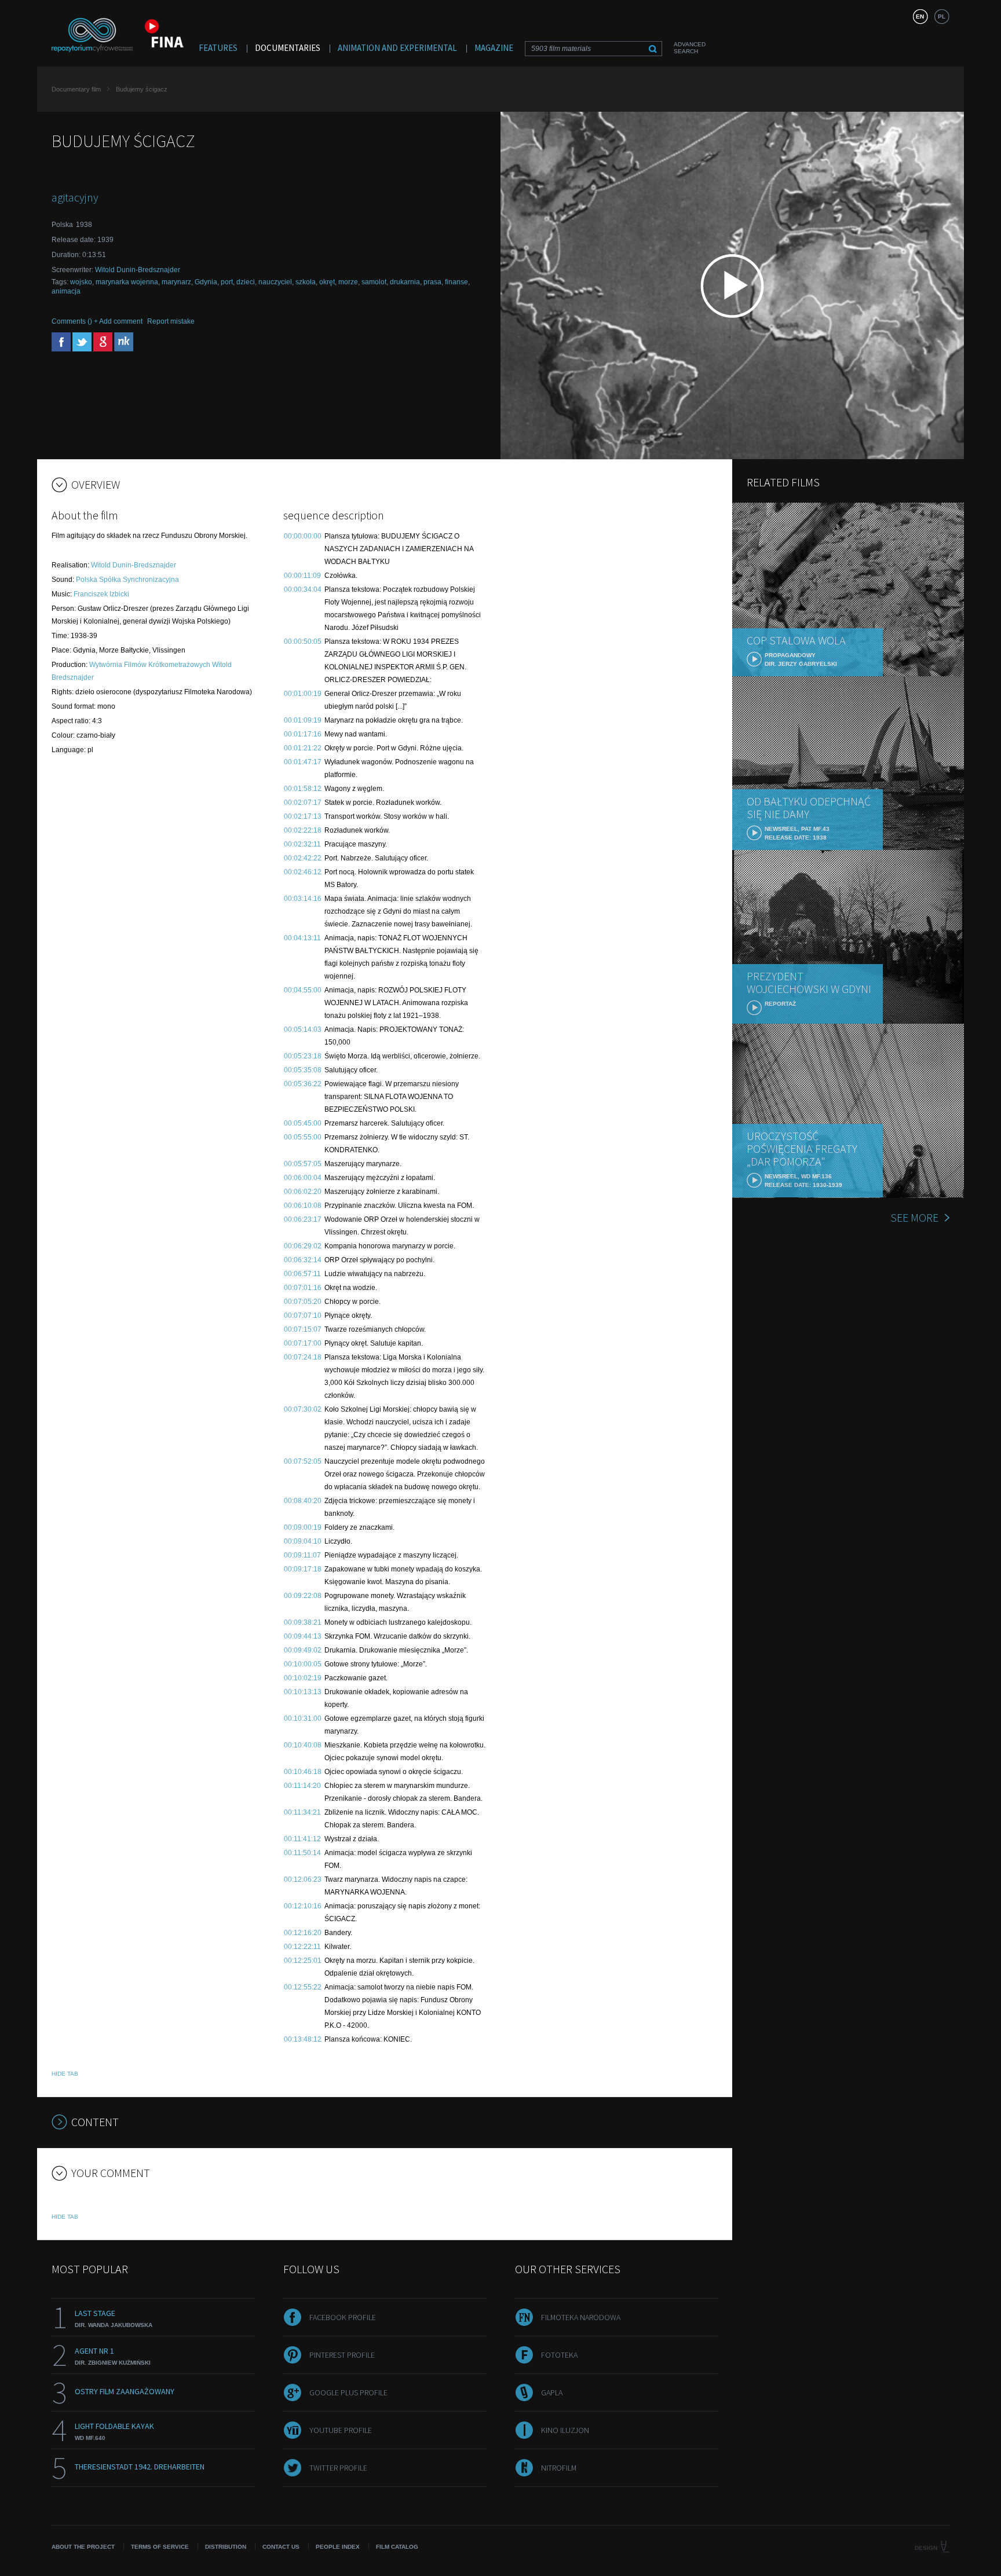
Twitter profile (338, 2468)
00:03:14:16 (303, 899)
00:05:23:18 (303, 1056)
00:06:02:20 (303, 1192)
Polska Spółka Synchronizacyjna (127, 580)
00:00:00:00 (303, 536)
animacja (66, 291)
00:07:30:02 (303, 1409)
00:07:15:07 (303, 1329)
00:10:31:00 (303, 1718)
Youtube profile (341, 2430)
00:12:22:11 (302, 1947)
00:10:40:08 (303, 1745)
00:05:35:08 (303, 1070)
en (920, 17)
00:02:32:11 (302, 844)
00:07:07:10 (303, 1316)
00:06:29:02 (303, 1246)
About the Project (83, 2547)
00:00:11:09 (302, 576)
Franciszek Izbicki (101, 594)
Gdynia (206, 282)
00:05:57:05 (303, 1164)
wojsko (81, 282)
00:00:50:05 (303, 642)
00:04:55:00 (303, 990)
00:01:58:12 (303, 789)
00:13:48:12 (303, 2039)
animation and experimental (397, 48)
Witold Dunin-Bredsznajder (138, 270)
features (218, 48)
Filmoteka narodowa (581, 2317)
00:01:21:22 (303, 748)
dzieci (246, 282)
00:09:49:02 (303, 1650)
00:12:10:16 (303, 1906)
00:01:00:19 (303, 694)
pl (942, 17)
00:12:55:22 (303, 1987)
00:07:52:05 (303, 1461)
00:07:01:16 (303, 1288)
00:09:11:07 (302, 1555)
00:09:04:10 (303, 1541)
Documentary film (76, 89)
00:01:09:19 (303, 720)
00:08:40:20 (303, 1501)
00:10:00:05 (303, 1664)
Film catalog (397, 2547)
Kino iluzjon (565, 2430)
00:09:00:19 (303, 1527)
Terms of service (160, 2547)
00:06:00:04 (303, 1178)
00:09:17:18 (303, 1569)
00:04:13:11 (302, 938)
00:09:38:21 (303, 1622)
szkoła (306, 282)
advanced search (690, 48)
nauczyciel (275, 282)
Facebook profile (343, 2317)
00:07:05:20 (303, 1302)
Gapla (552, 2392)
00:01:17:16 (303, 734)
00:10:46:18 (303, 1772)
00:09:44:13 (303, 1636)
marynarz (176, 282)
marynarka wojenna (127, 282)
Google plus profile (348, 2392)
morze (348, 282)
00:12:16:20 (303, 1933)
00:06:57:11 (302, 1274)
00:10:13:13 (303, 1692)
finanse (456, 282)
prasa (432, 282)
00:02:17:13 (303, 816)
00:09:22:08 (303, 1596)
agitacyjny (75, 197)
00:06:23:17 (303, 1219)
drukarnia (405, 282)
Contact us (281, 2547)
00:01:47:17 (303, 762)
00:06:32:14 (303, 1260)
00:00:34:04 (303, 589)
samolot (374, 282)
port (227, 282)
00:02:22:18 (303, 830)
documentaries (288, 48)
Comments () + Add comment (97, 321)
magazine (494, 48)
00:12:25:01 (303, 1961)
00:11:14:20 (302, 1786)
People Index (338, 2547)
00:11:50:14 (302, 1853)
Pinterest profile (342, 2355)
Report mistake (171, 321)
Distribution (226, 2547)
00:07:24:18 (303, 1357)
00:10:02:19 (303, 1678)
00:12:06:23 (303, 1879)
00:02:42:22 (303, 858)
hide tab (65, 2074)
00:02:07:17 (303, 803)
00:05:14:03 (303, 1029)
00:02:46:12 (303, 872)
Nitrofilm (559, 2468)
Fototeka (559, 2355)
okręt (327, 282)
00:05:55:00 (303, 1137)
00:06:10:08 (303, 1205)
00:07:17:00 (303, 1343)
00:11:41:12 (302, 1839)
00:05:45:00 (303, 1123)
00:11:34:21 (302, 1812)
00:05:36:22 (303, 1084)
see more (914, 1217)
